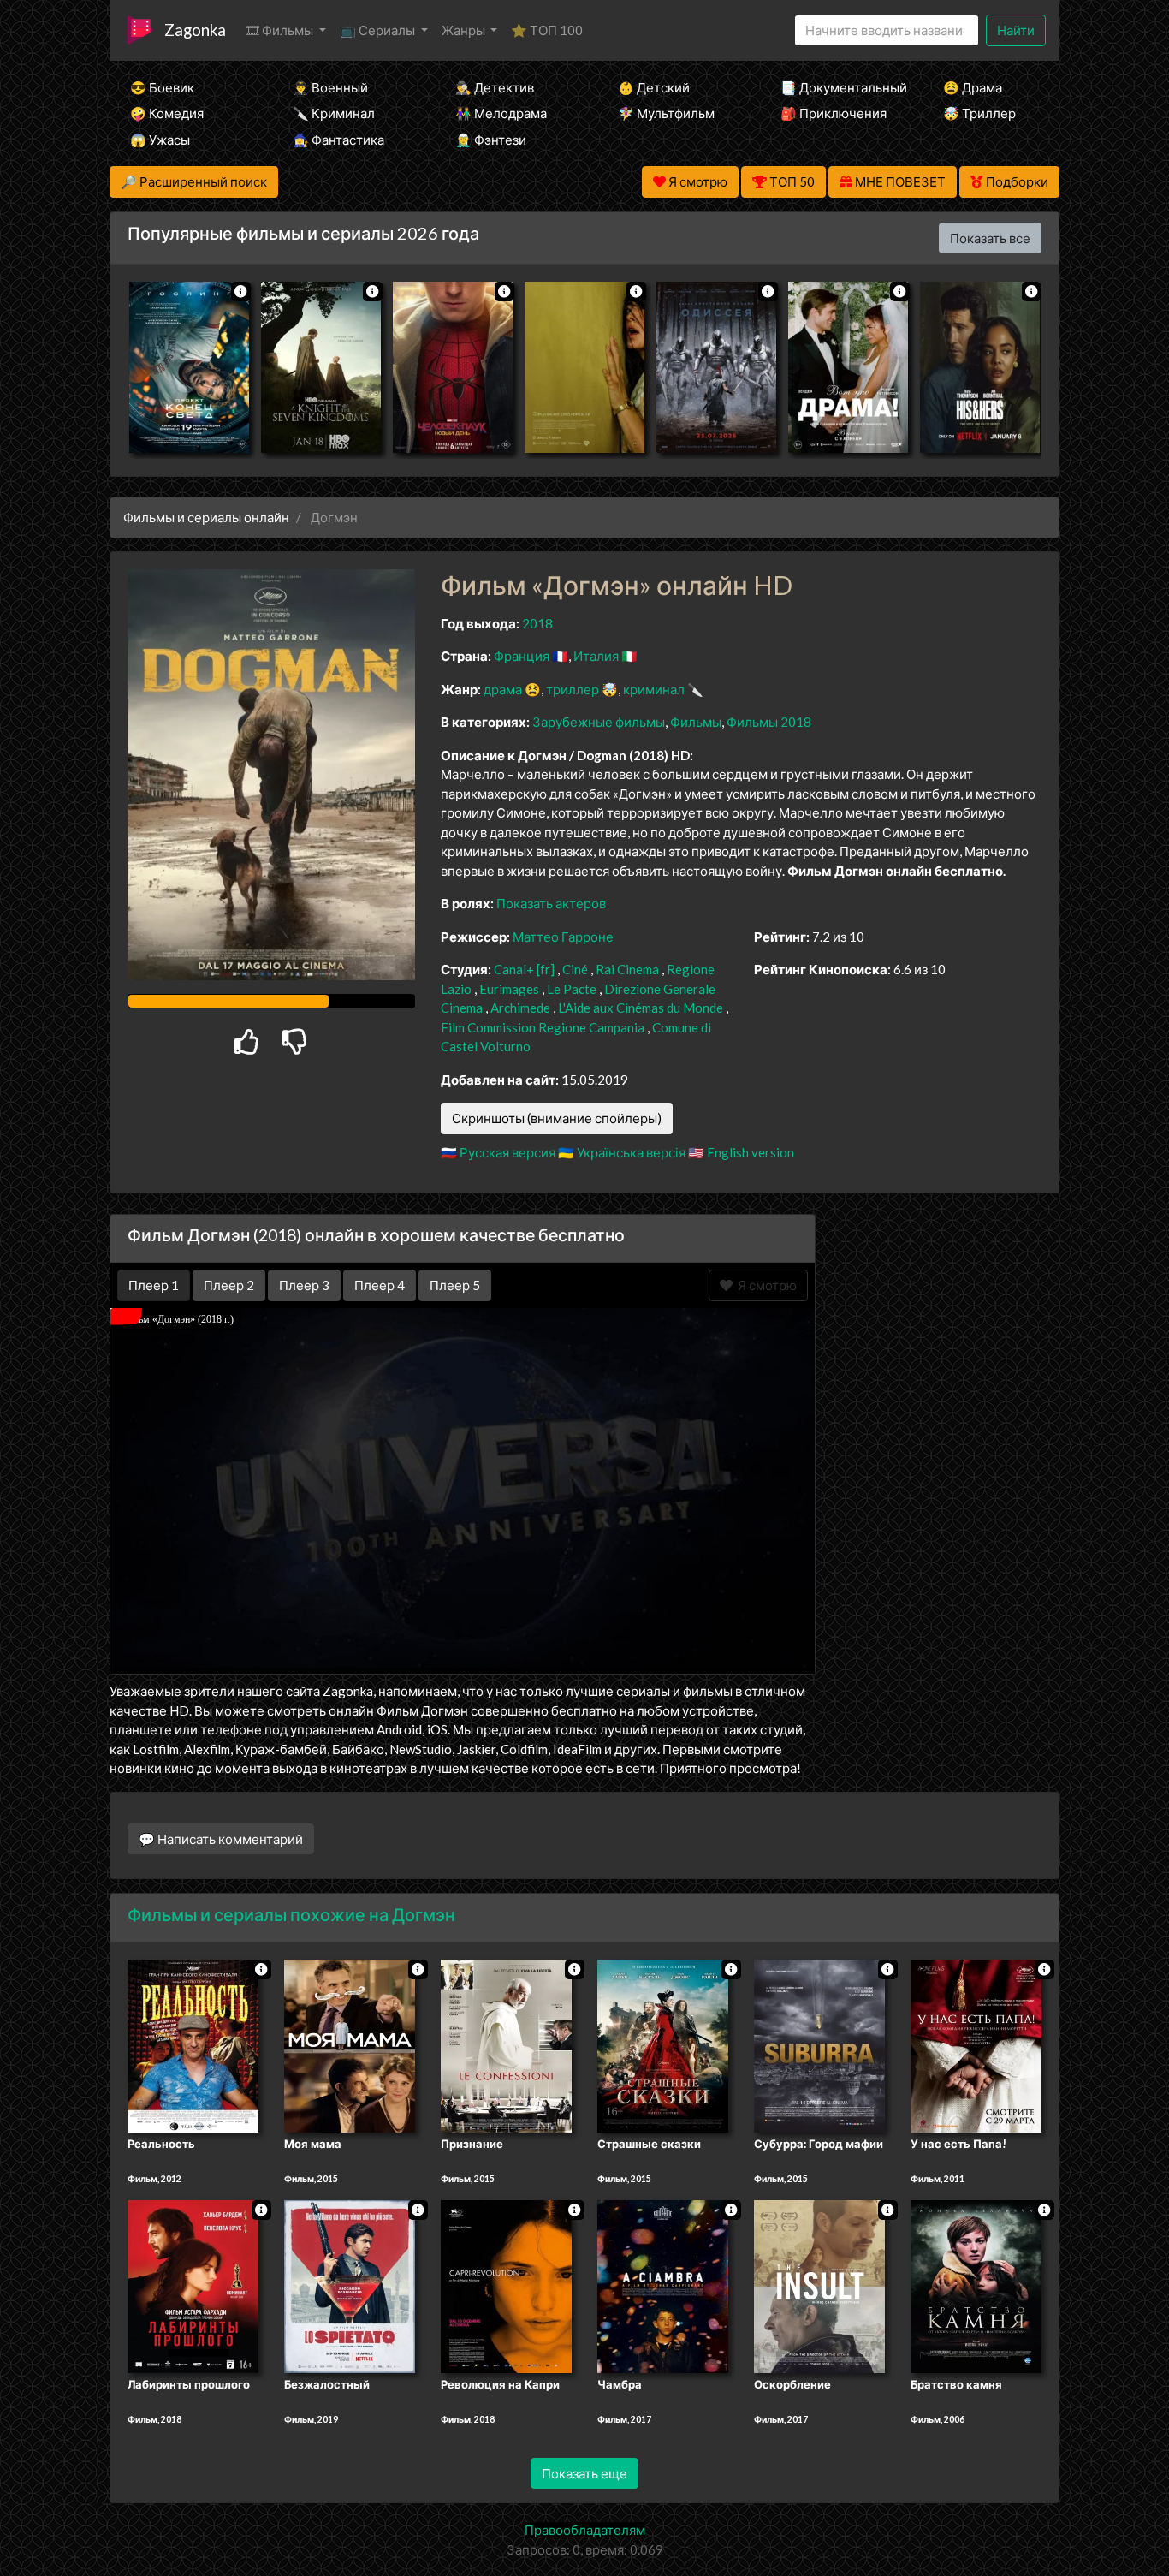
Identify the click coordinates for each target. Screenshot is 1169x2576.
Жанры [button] (465, 30)
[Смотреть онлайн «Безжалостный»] (350, 2285)
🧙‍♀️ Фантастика (338, 140)
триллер (573, 689)
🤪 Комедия (167, 113)
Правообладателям (585, 2530)
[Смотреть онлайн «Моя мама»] (350, 2045)
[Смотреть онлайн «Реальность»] (193, 2045)
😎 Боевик (162, 87)
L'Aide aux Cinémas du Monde (641, 1008)
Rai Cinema (627, 969)
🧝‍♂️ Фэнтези (491, 140)
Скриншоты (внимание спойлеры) (557, 1118)
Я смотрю (765, 1285)
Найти (1016, 30)
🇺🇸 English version (741, 1152)
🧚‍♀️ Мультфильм (666, 113)
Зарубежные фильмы (599, 722)
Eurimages (509, 989)
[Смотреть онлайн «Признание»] (506, 2045)
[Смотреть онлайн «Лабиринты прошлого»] (193, 2285)
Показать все (990, 238)
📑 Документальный (839, 87)
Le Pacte (572, 989)
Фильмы (696, 722)
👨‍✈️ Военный (330, 87)
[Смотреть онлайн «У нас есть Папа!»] (976, 2045)
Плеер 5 (455, 1285)
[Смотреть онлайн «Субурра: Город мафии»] (819, 2045)
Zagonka (195, 30)
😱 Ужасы (160, 140)
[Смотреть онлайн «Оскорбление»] (819, 2285)
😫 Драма (973, 87)
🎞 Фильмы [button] (281, 30)
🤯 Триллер (979, 113)
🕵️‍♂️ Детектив (495, 87)
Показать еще (584, 2473)
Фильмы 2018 (769, 722)
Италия (596, 656)
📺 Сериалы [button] (379, 30)
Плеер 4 (380, 1285)
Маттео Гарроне (563, 937)
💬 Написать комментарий (221, 1839)
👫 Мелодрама (501, 113)
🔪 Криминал (334, 113)
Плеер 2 (229, 1285)
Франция (522, 656)
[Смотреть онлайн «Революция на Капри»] (506, 2285)
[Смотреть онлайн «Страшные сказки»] (663, 2045)
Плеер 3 (304, 1285)
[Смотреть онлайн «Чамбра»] (663, 2285)
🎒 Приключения (834, 113)
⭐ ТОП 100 (547, 30)
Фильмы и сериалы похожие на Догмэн (291, 1914)
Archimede (520, 1008)
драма (503, 689)
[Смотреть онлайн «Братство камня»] (976, 2285)
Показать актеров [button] (551, 903)
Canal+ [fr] (524, 969)
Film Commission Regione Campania (543, 1027)
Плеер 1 (154, 1285)
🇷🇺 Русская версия (498, 1152)
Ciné (575, 969)
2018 (537, 623)
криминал (654, 689)
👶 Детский (654, 87)
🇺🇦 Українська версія (622, 1152)
